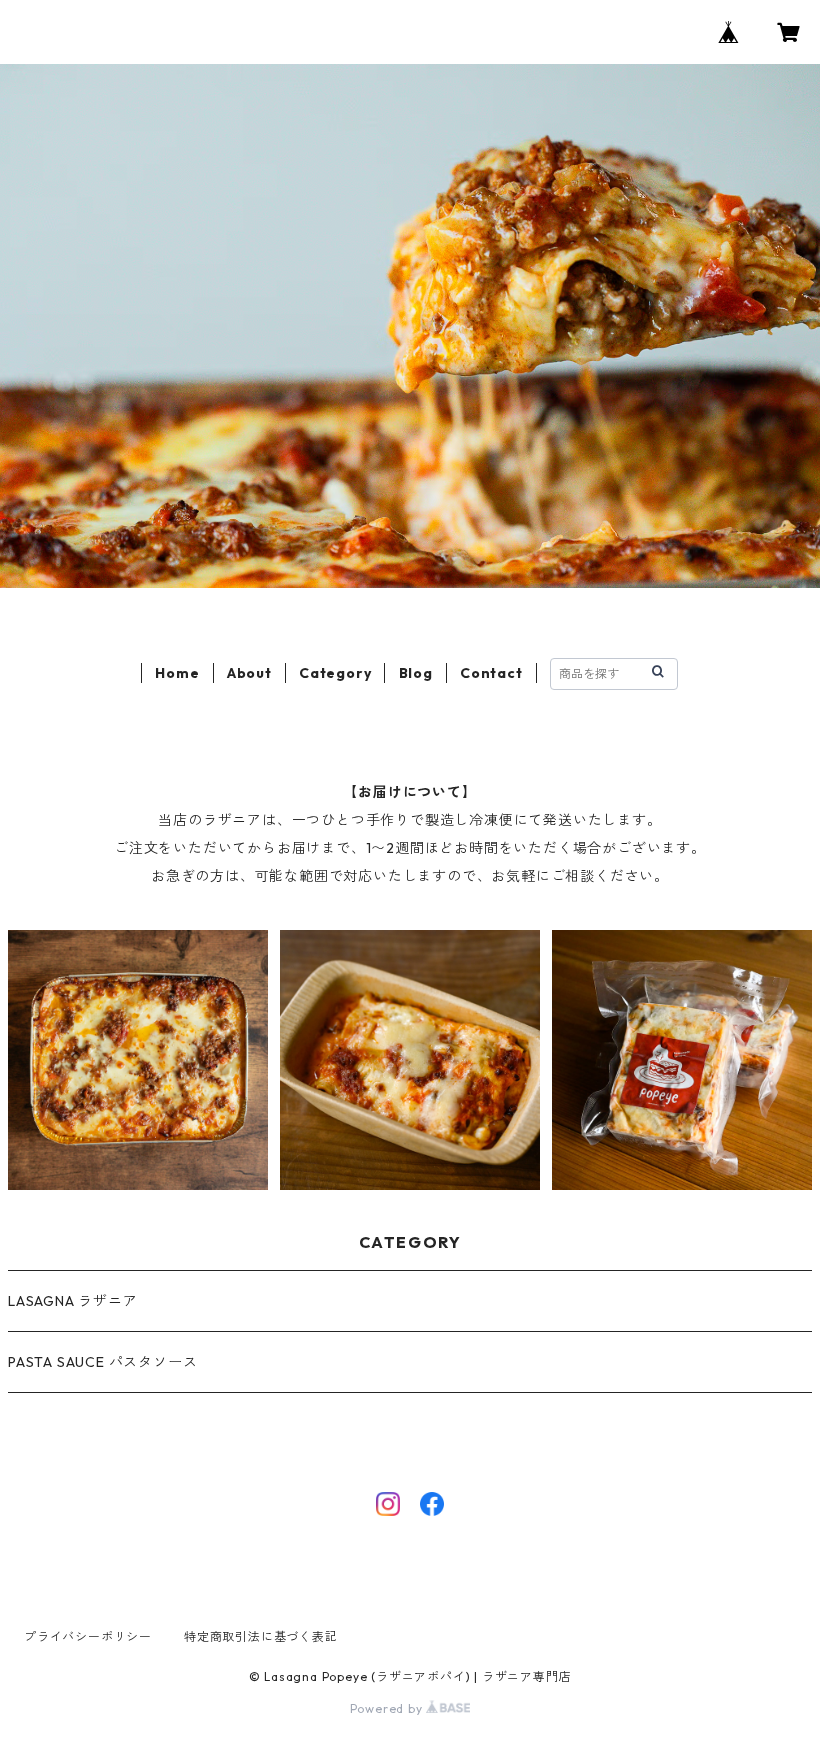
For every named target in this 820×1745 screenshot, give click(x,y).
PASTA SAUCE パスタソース (102, 1362)
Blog (416, 673)
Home (177, 673)
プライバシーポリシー (88, 1636)
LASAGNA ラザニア (73, 1301)
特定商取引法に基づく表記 (261, 1636)
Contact (491, 673)
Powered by (388, 1708)
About (249, 673)
